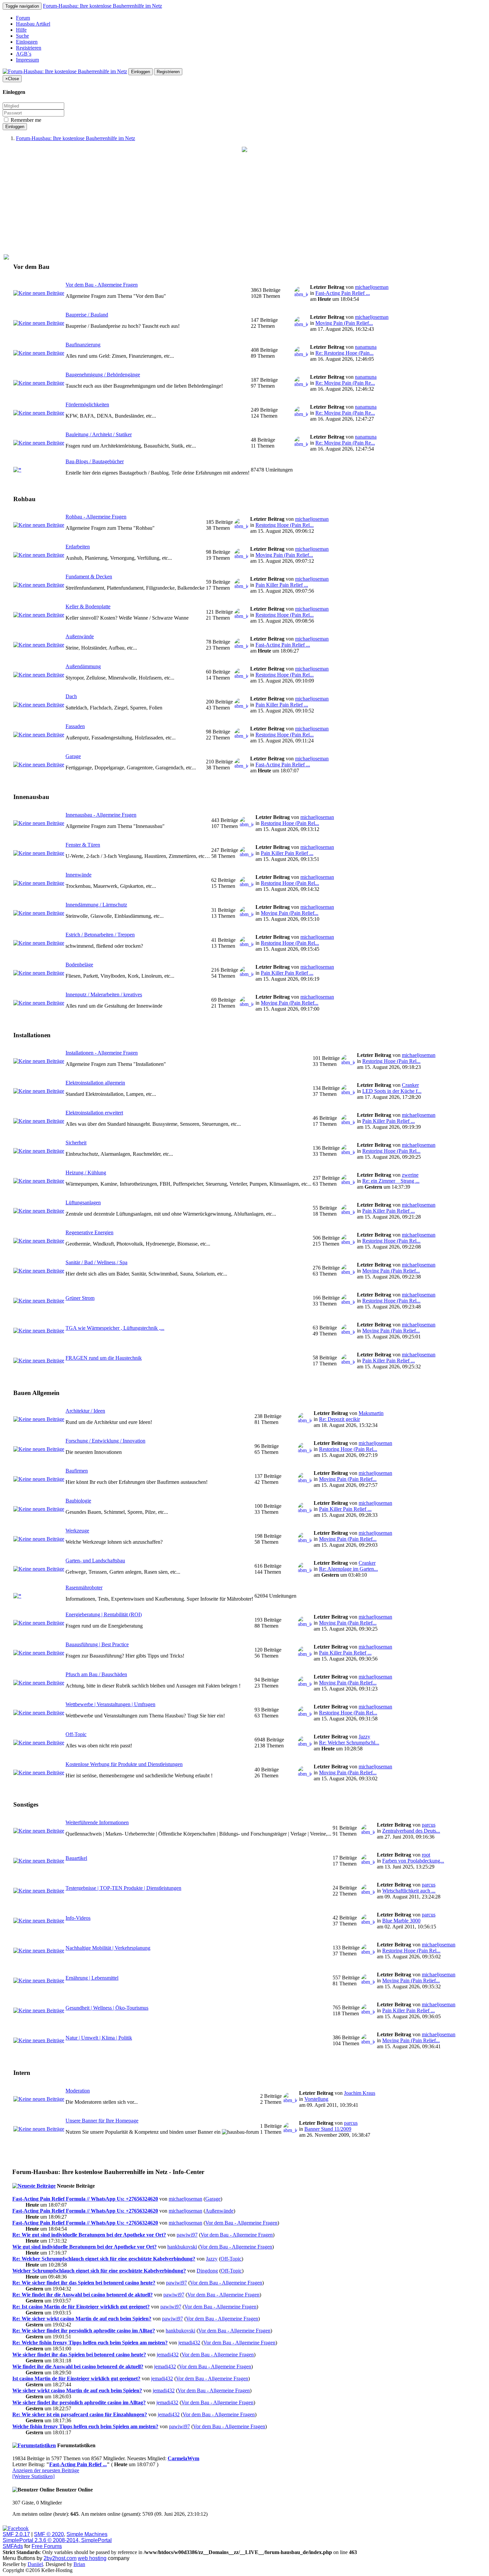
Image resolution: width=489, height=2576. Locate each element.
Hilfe (21, 30)
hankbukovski (182, 2247)
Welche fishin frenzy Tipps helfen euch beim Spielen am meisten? (85, 2426)
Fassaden (75, 726)
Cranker (410, 1085)
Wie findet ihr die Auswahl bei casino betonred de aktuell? (78, 2367)
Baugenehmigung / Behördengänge (103, 375)
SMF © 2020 (49, 2534)
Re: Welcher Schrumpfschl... (349, 1743)
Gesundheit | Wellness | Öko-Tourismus (107, 2008)
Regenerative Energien (89, 1232)
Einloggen (27, 42)
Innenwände (79, 875)
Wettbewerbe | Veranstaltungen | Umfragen (110, 1704)
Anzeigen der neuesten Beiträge (46, 2470)
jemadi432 (189, 2343)
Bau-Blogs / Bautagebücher (95, 461)
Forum (23, 18)
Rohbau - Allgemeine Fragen (96, 517)
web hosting (92, 2558)
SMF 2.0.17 (16, 2534)
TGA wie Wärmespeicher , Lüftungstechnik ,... (115, 1328)
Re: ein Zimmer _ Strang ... (391, 1181)
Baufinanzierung (83, 345)
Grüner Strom (80, 1298)
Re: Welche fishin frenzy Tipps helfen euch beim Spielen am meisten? (90, 2343)
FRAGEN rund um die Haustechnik (104, 1358)
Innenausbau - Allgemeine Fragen (101, 815)
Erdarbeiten (78, 547)
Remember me (25, 120)
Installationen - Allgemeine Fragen (102, 1053)
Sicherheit (76, 1143)
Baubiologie (78, 1501)
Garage (73, 756)
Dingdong (207, 2271)
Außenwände (80, 636)
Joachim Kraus (360, 2093)
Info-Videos (78, 1918)
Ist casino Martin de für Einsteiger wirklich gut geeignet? (76, 2378)
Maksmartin (371, 1413)
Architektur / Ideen (85, 1411)
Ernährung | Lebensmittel (92, 1978)
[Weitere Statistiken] (33, 2476)
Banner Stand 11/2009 (328, 2129)
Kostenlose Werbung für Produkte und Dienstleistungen (124, 1764)
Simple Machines (87, 2534)
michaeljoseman (372, 287)
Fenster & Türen (83, 845)
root (426, 1855)
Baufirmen (77, 1471)
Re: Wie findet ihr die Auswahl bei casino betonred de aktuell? (82, 2295)
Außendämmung (83, 666)
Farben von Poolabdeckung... (413, 1861)
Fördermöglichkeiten (87, 404)
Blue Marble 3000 (401, 1921)
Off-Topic (76, 1734)
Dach (71, 696)
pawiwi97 (187, 2235)
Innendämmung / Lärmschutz (96, 905)
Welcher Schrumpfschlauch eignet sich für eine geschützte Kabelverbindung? (99, 2271)
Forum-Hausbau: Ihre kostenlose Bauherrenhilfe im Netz (102, 6)
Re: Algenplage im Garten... (348, 1569)
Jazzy (364, 1737)
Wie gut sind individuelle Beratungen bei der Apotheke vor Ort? (84, 2247)
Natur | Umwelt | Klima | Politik (99, 2038)
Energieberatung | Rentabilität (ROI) (104, 1614)
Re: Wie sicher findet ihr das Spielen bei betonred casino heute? (84, 2283)
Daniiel (35, 2564)
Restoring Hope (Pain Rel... (285, 525)
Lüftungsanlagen (83, 1202)
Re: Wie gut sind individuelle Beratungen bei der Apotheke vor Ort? (89, 2235)
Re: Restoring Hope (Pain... (344, 353)
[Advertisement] (244, 203)
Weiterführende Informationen (97, 1822)
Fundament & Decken (89, 577)
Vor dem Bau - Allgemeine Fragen (102, 285)
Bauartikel (76, 1858)
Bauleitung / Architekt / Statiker (99, 434)
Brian (79, 2564)
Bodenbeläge (79, 965)
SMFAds (13, 2546)
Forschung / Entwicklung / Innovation (105, 1441)
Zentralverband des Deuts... (411, 1831)
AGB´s (24, 54)
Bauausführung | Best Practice (97, 1644)
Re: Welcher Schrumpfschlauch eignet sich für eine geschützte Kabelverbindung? (104, 2259)
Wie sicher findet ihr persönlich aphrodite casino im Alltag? (79, 2402)
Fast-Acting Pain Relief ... (343, 293)
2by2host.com (60, 2558)
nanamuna (366, 347)
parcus (429, 1825)
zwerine (410, 1175)
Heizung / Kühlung (86, 1173)
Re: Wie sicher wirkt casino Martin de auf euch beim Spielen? (82, 2319)
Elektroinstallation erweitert (94, 1113)
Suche (22, 36)
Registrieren (29, 48)
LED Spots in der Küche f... (392, 1091)
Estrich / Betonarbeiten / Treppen (100, 935)
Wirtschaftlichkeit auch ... (409, 1891)
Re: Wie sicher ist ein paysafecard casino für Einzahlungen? (80, 2414)
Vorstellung (316, 2099)
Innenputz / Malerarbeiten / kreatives (104, 994)
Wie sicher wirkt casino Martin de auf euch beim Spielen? (77, 2390)
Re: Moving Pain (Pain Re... (345, 383)
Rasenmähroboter (84, 1587)
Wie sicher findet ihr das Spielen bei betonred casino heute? (79, 2355)
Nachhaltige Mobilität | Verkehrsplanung (108, 1948)
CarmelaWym (183, 2458)
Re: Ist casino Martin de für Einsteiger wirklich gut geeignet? (81, 2307)
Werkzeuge (77, 1531)
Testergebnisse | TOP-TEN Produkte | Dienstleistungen (123, 1888)
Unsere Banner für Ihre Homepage (102, 2121)
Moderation (78, 2091)
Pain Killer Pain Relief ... (282, 585)
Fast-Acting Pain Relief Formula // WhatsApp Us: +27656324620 (85, 2199)
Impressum (27, 60)
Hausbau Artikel (33, 24)
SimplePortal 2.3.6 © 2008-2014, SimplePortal (57, 2540)
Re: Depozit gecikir (339, 1419)
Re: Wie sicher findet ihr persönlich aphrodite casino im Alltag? (84, 2331)
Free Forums (47, 2546)
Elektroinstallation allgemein (95, 1083)
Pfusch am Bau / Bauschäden (96, 1674)
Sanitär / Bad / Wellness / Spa (96, 1262)
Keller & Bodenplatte (88, 606)
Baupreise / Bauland (87, 315)
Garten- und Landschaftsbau (95, 1561)
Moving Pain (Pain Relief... (344, 323)
